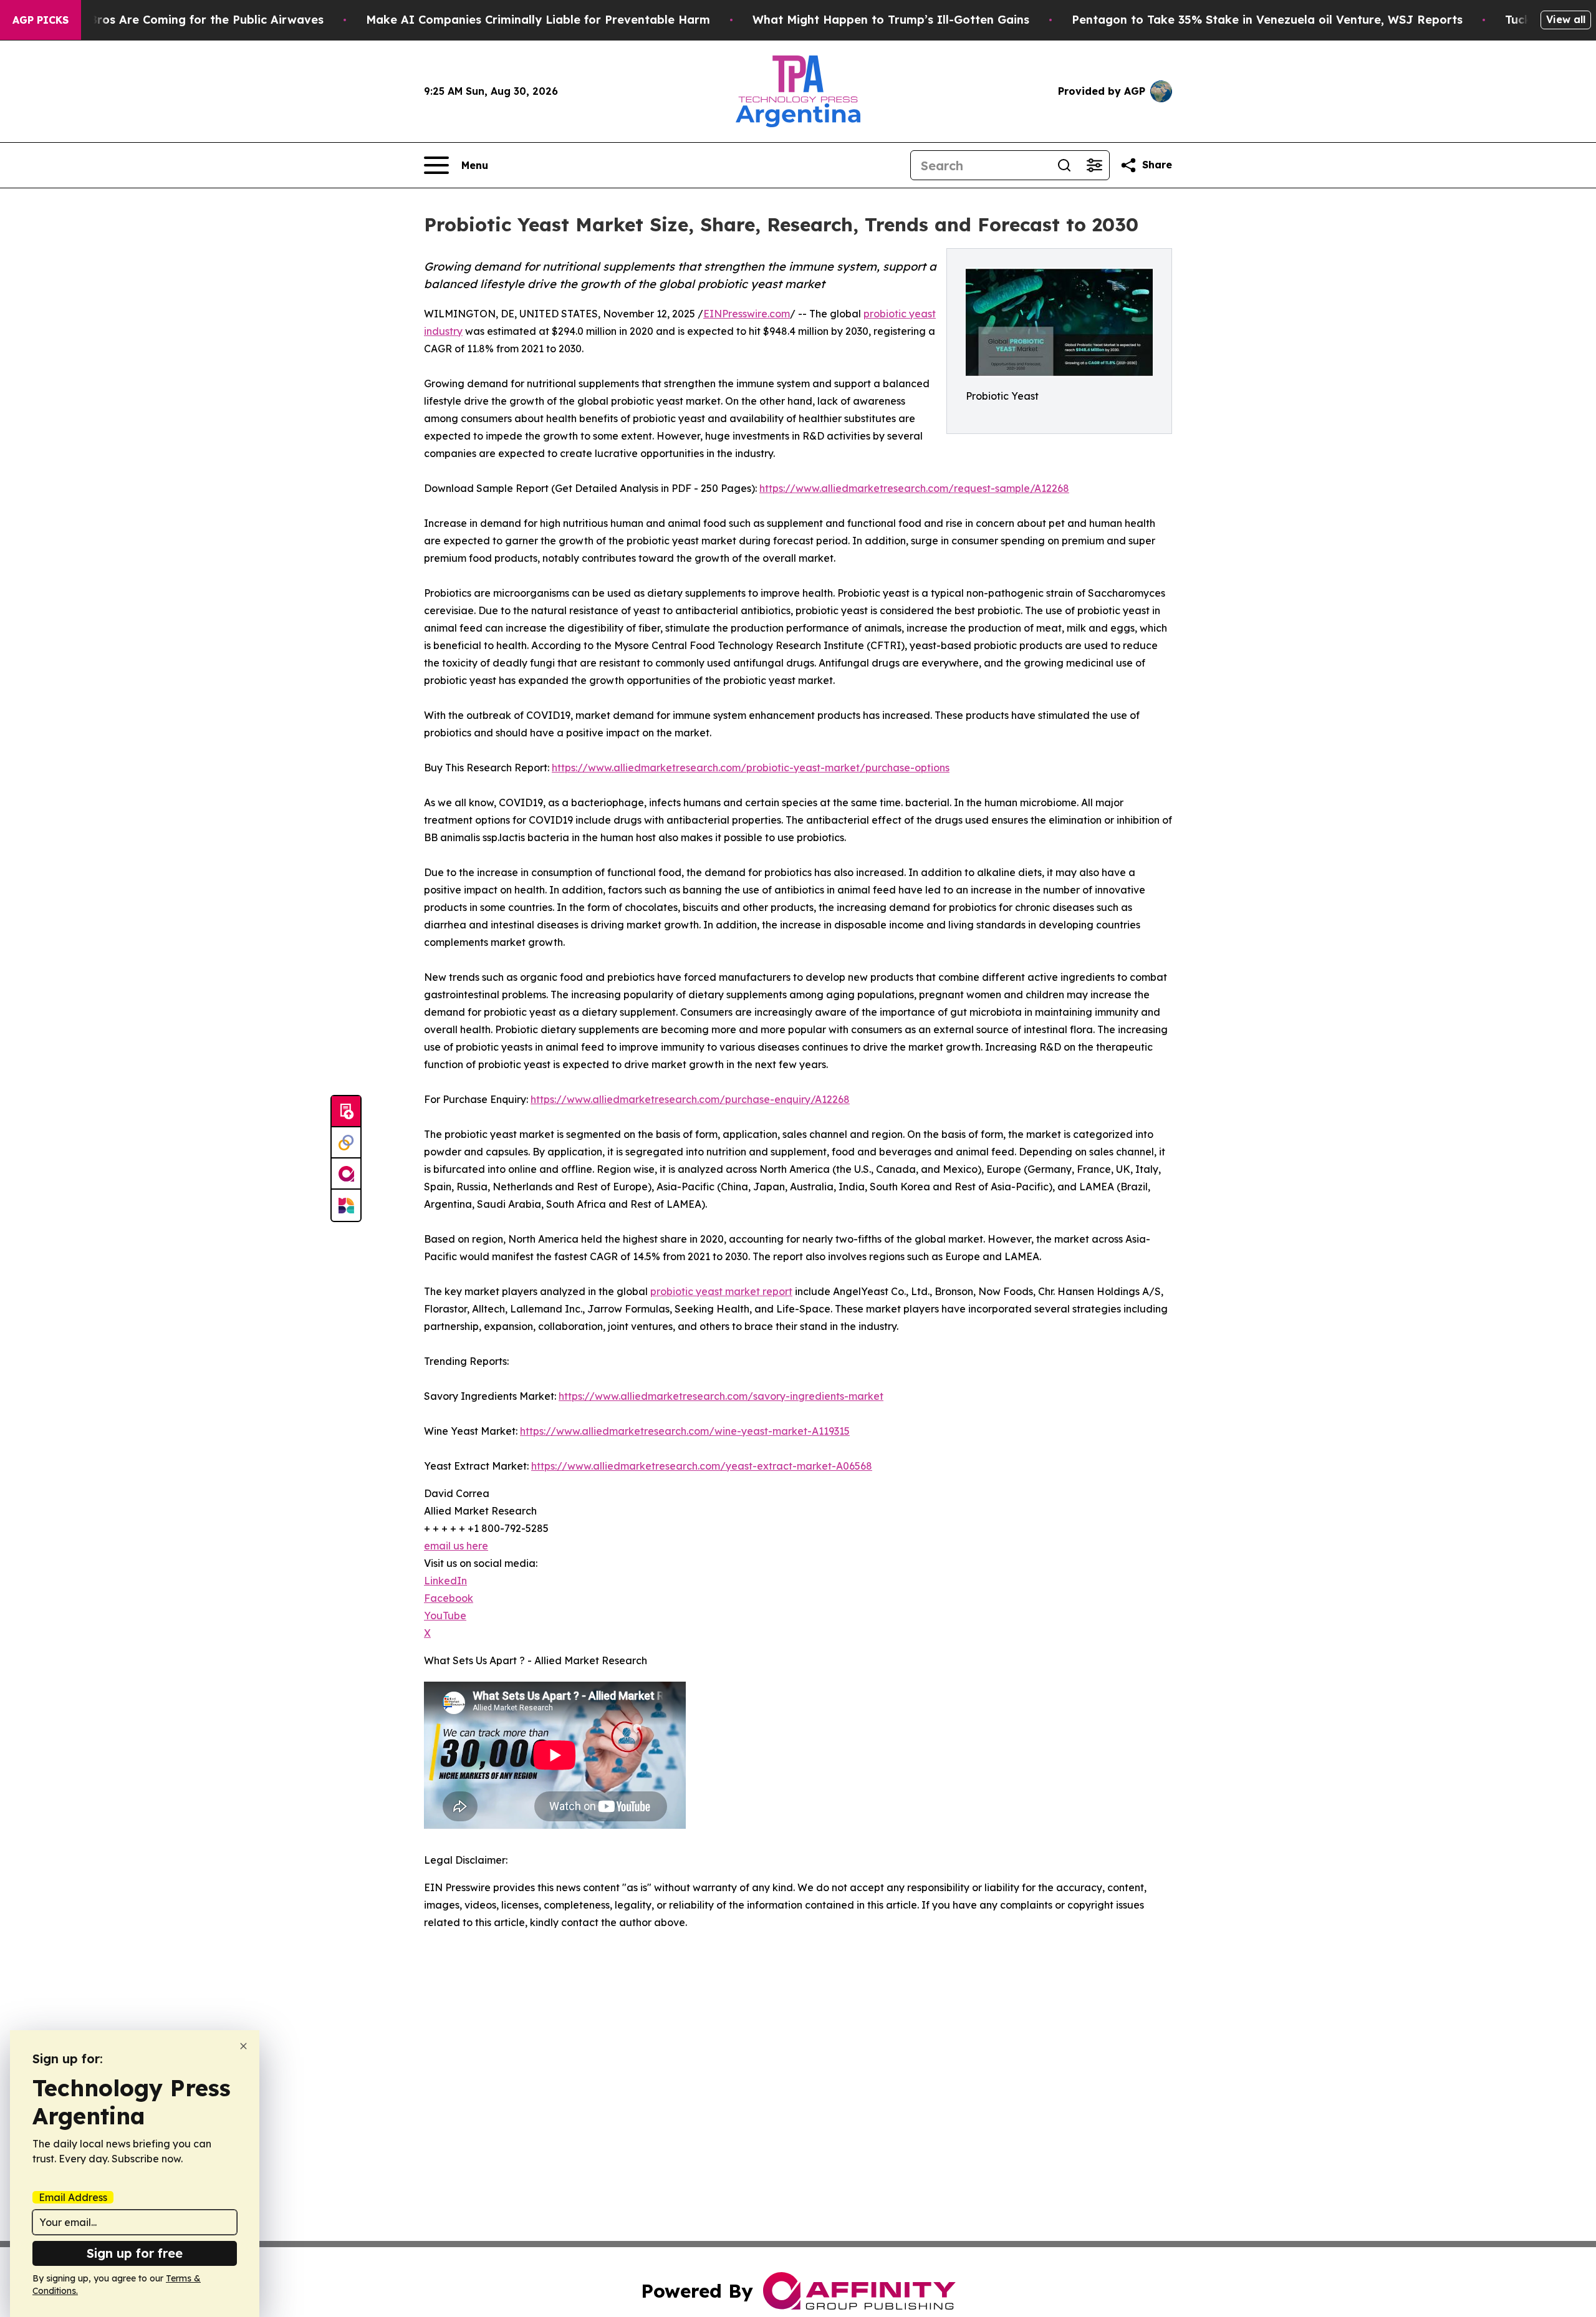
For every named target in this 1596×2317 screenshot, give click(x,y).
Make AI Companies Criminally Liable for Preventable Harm (538, 20)
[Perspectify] (346, 1143)
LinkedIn (445, 1581)
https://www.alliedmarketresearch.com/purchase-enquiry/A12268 (690, 1099)
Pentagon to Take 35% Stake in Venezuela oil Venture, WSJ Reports (1267, 20)
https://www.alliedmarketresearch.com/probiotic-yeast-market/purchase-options (751, 768)
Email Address (73, 2197)
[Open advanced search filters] (1094, 165)
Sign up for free (135, 2253)
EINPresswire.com (747, 314)
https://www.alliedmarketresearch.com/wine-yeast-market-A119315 (685, 1431)
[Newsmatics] (346, 1205)
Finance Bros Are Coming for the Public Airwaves (182, 20)
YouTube (445, 1616)
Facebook (449, 1598)
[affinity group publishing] (346, 1174)
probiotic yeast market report (721, 1291)
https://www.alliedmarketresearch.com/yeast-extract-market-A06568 (702, 1466)
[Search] (1064, 165)
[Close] (243, 2046)
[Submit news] (346, 1112)
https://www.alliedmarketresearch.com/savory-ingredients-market (721, 1396)
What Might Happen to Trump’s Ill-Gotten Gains (891, 20)
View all (1566, 19)
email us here (456, 1546)
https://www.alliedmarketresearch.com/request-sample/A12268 (914, 488)
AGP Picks (41, 20)
